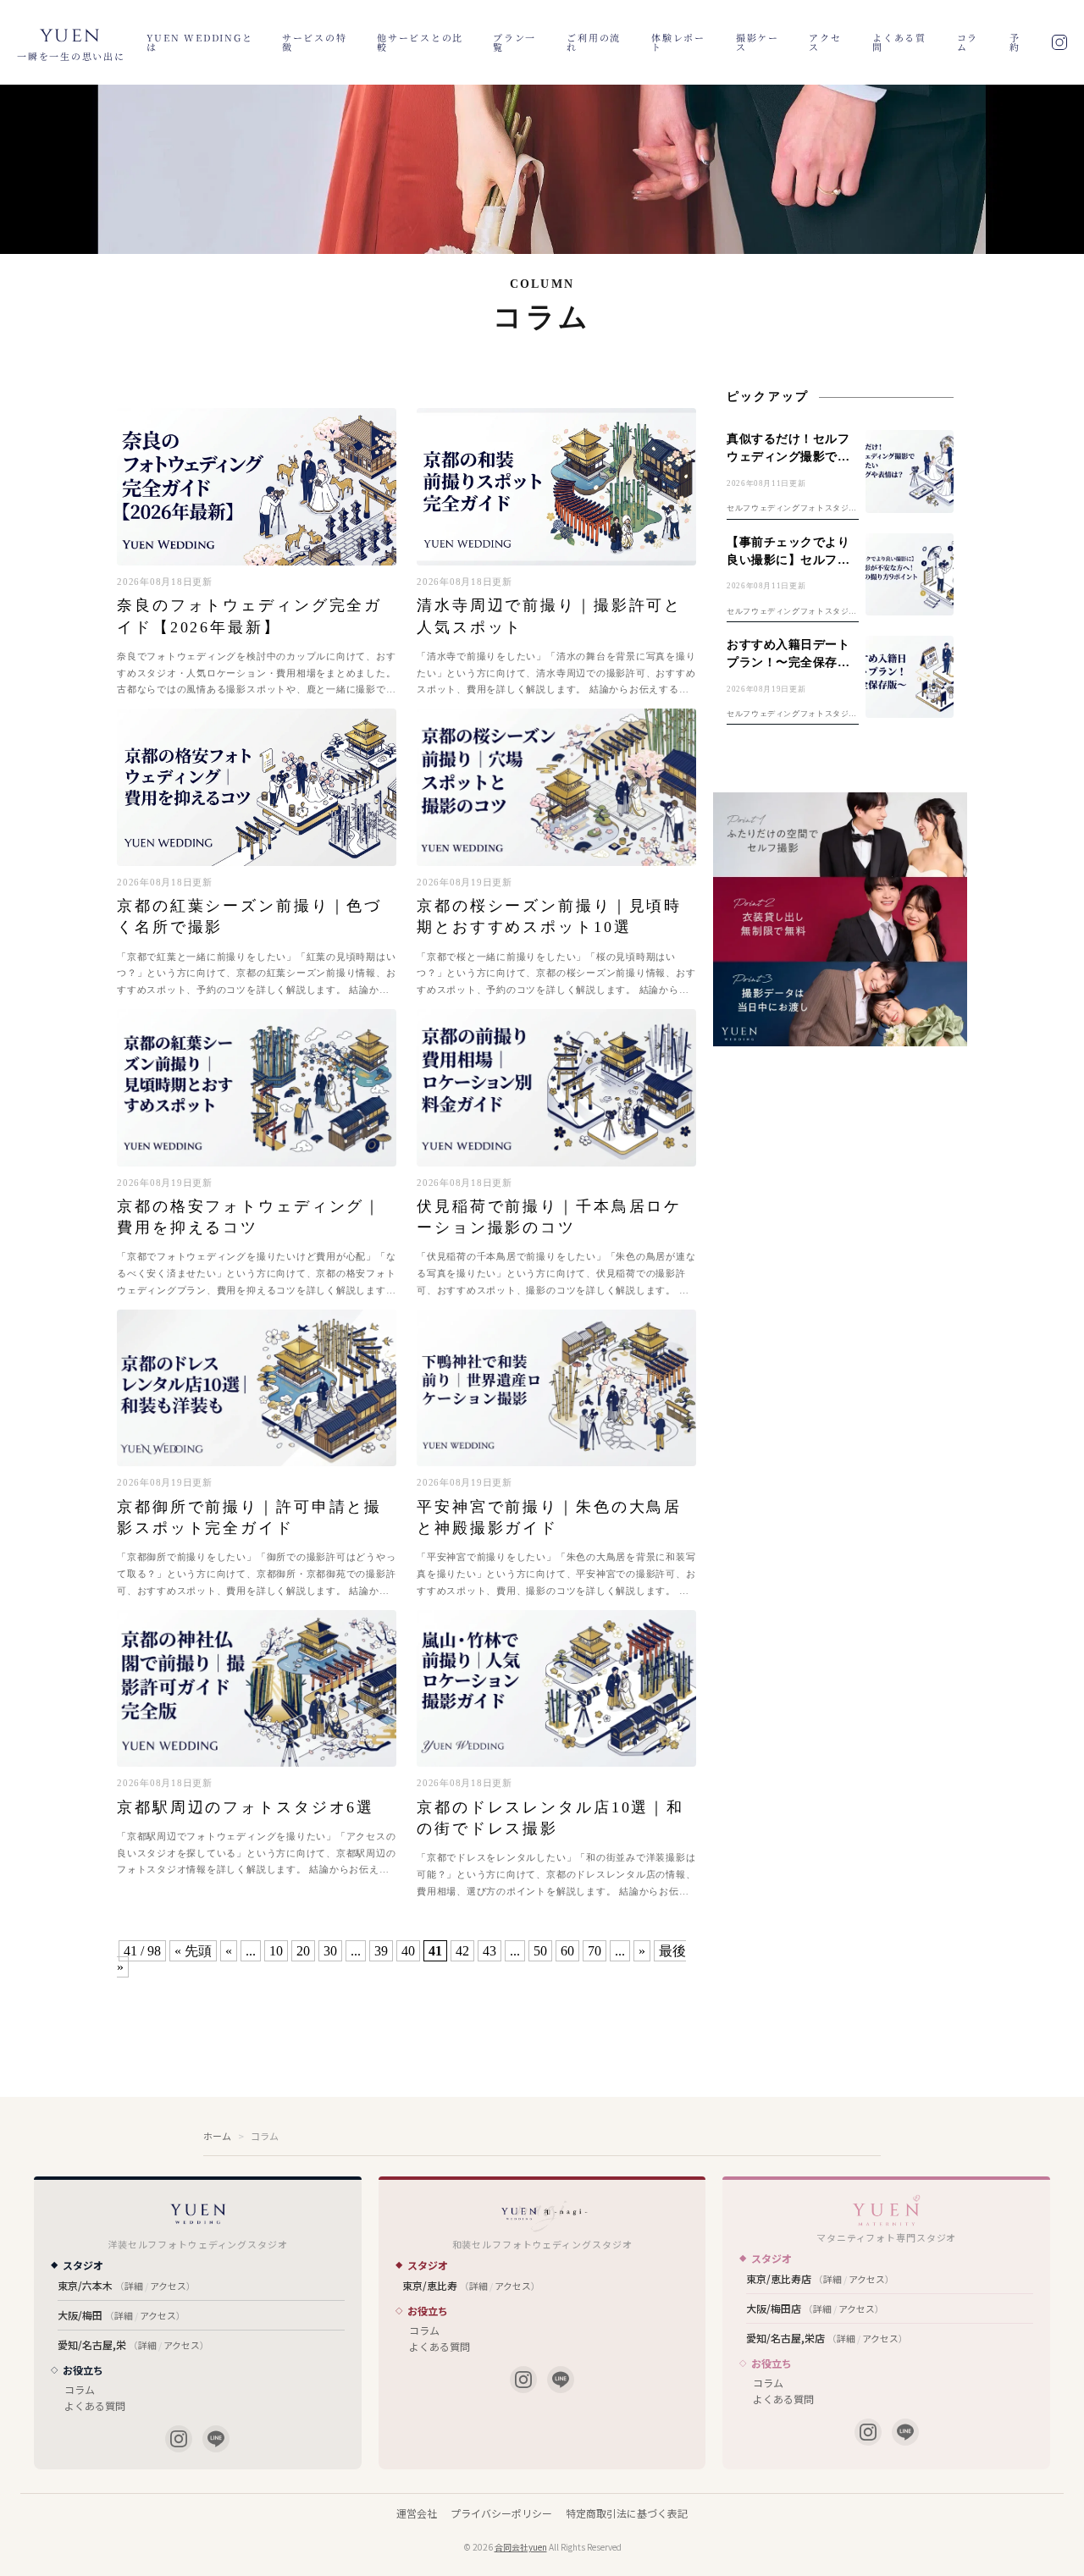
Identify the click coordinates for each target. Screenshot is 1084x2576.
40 (408, 1951)
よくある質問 (899, 42)
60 (567, 1951)
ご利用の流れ (594, 42)
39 (381, 1951)
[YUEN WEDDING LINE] (216, 2439)
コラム (968, 42)
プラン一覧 (514, 42)
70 (595, 1951)
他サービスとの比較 (420, 42)
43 (489, 1951)
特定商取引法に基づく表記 (627, 2513)
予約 (1015, 42)
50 (540, 1951)
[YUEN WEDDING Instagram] (179, 2439)
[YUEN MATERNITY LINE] (905, 2432)
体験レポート (678, 42)
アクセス (825, 42)
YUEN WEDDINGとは (200, 42)
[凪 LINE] (561, 2380)
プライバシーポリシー (501, 2513)
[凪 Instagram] (523, 2380)
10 (276, 1951)
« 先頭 (193, 1951)
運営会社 (417, 2513)
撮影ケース (758, 42)
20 (303, 1951)
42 (462, 1951)
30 (330, 1951)
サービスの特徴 (315, 42)
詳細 (134, 2286)
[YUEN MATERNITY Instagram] (868, 2432)
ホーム (217, 2136)
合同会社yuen (521, 2547)
